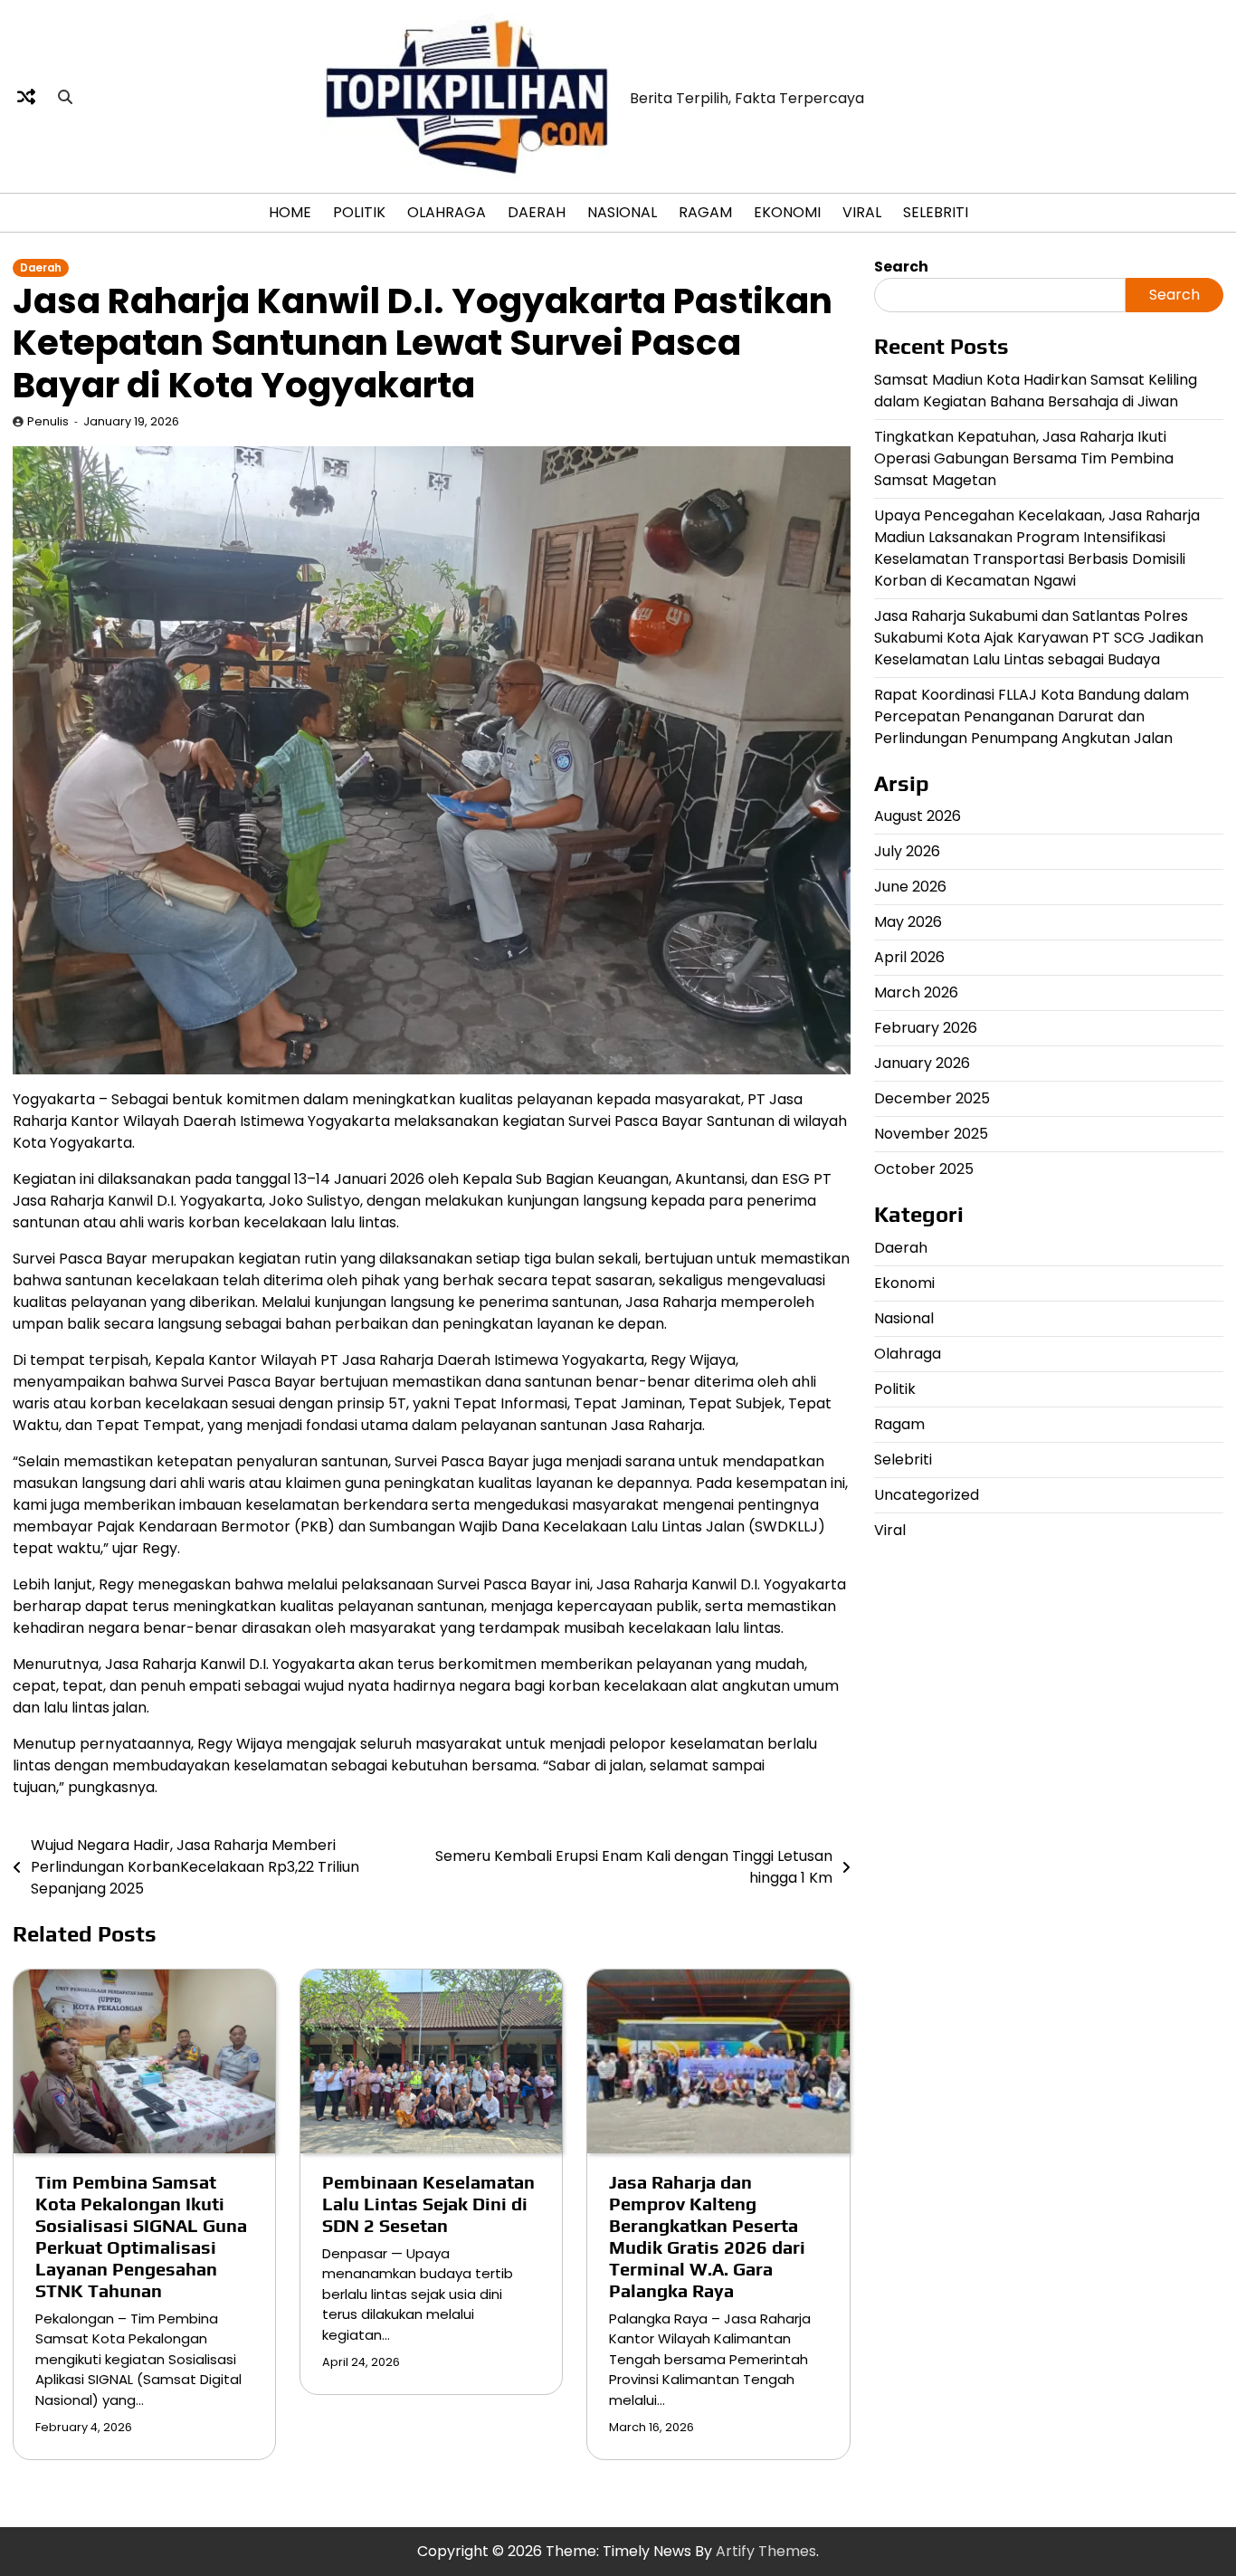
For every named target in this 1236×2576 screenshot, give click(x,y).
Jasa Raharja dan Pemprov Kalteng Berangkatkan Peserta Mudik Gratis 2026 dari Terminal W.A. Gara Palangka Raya (707, 2236)
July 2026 (907, 851)
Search (901, 267)
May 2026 (908, 922)
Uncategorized (927, 1495)
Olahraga (447, 212)
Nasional (622, 212)
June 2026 (910, 887)
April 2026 (909, 957)
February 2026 (926, 1028)
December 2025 (932, 1098)
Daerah (537, 212)
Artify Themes (766, 2551)
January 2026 (922, 1063)
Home (290, 212)
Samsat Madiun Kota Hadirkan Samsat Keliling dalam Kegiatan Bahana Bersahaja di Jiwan (1036, 390)
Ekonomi (787, 212)
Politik (359, 212)
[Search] (65, 97)
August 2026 (917, 816)
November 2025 (931, 1134)
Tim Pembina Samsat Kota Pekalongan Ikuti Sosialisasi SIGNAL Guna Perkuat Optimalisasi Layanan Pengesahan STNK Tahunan (141, 2236)
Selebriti (936, 212)
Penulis (48, 421)
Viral (862, 212)
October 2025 (924, 1169)
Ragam (705, 212)
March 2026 (916, 992)
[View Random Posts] (26, 97)
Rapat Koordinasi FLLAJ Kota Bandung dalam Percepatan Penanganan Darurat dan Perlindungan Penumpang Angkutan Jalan (1032, 716)
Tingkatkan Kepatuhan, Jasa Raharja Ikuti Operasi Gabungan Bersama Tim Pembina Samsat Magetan (1024, 458)
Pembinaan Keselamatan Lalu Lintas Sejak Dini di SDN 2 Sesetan (428, 2204)
